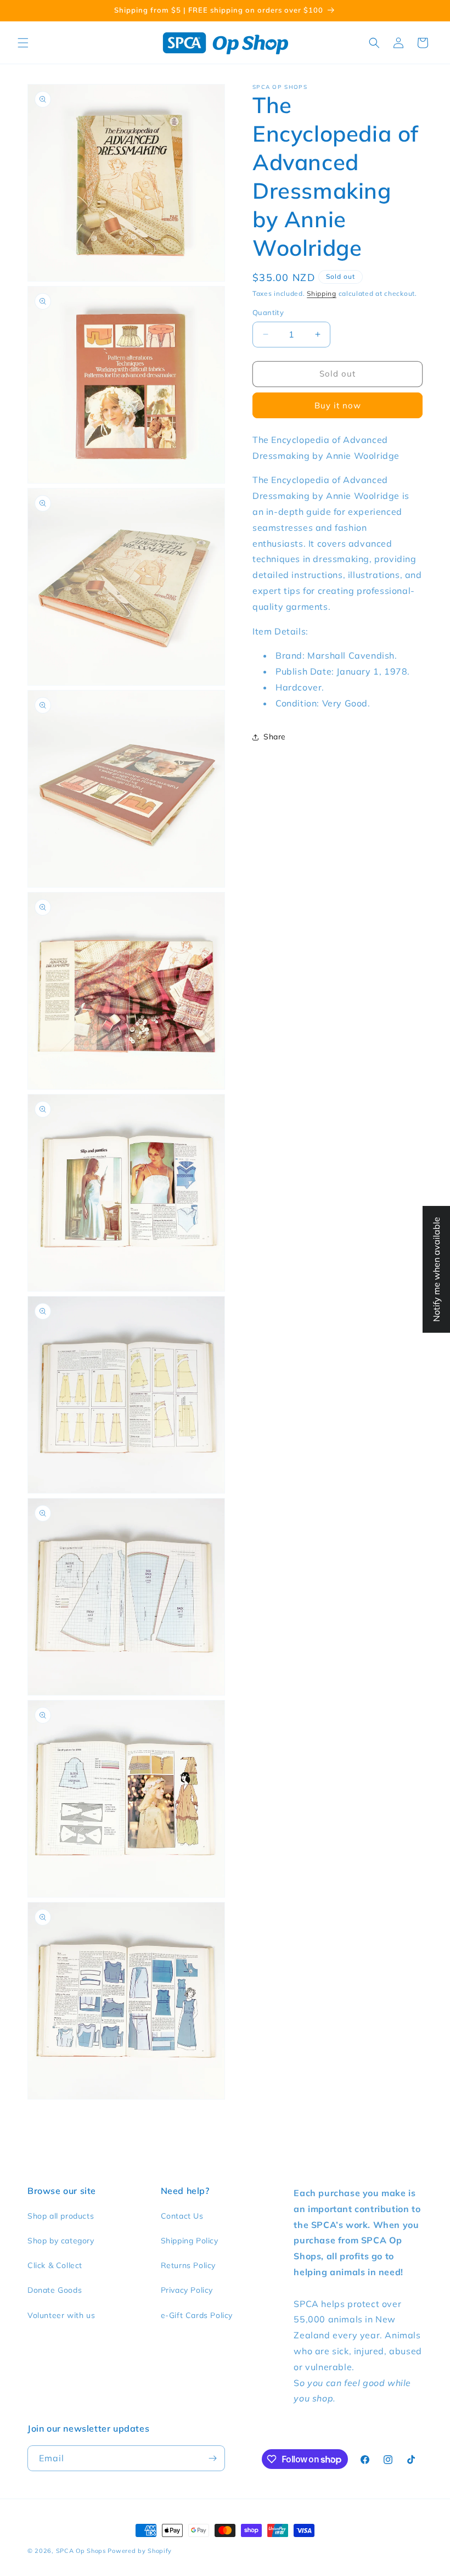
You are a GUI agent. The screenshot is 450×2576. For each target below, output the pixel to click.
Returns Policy (188, 2265)
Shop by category (61, 2241)
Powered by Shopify (140, 2551)
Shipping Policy (190, 2241)
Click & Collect (55, 2265)
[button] (23, 43)
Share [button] (275, 737)
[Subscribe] (212, 2458)
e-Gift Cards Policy (197, 2315)
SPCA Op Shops (81, 2551)
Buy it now (338, 405)
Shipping (322, 293)
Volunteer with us (61, 2315)
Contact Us (182, 2216)
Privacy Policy (187, 2290)
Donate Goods (55, 2290)
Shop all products (61, 2216)
